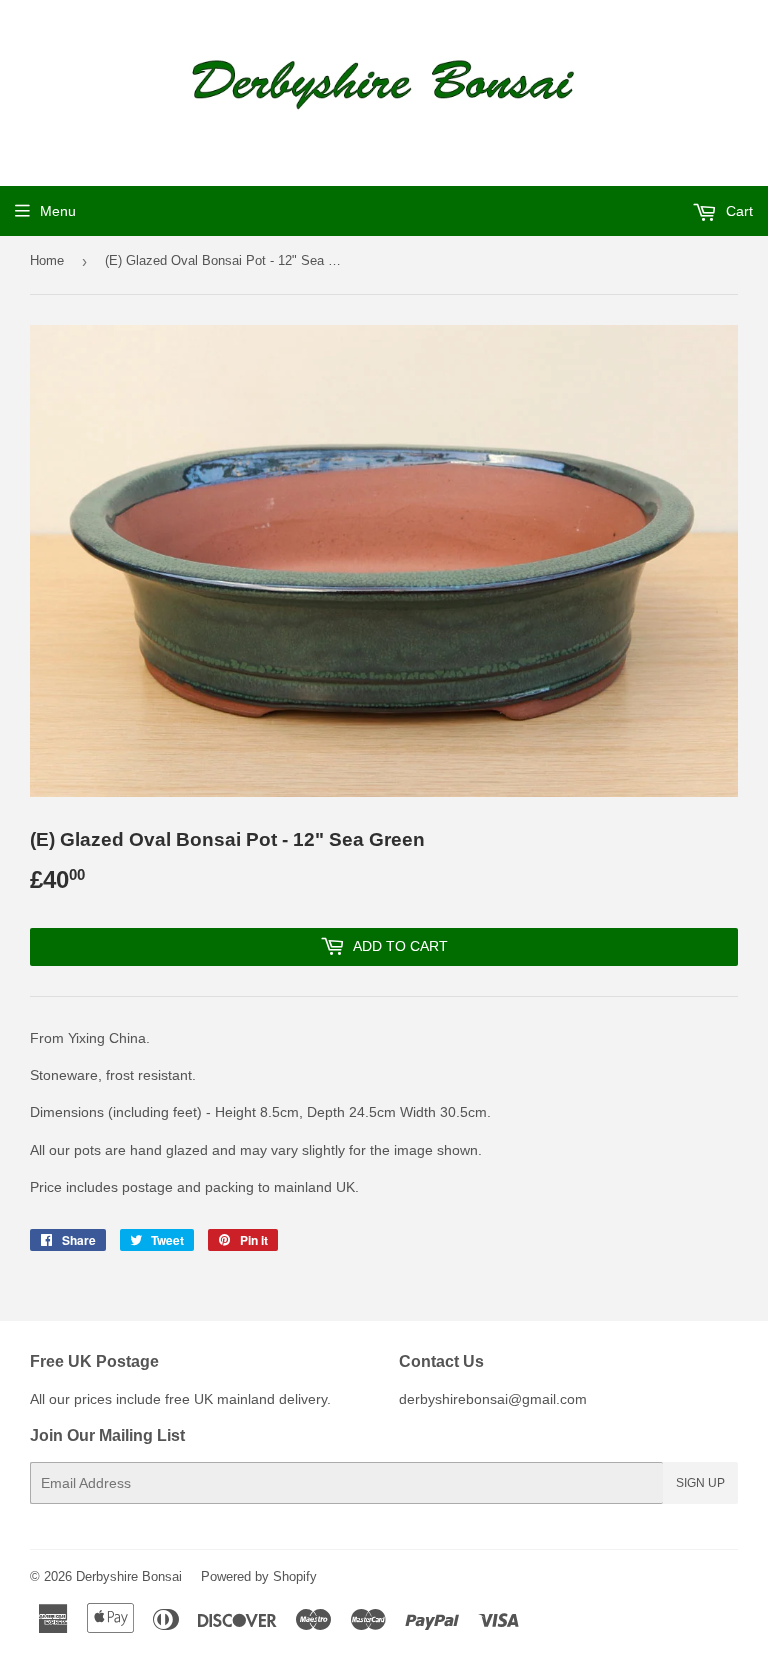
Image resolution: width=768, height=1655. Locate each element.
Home (47, 260)
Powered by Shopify (259, 1576)
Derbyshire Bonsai (129, 1576)
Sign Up (700, 1483)
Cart (737, 211)
